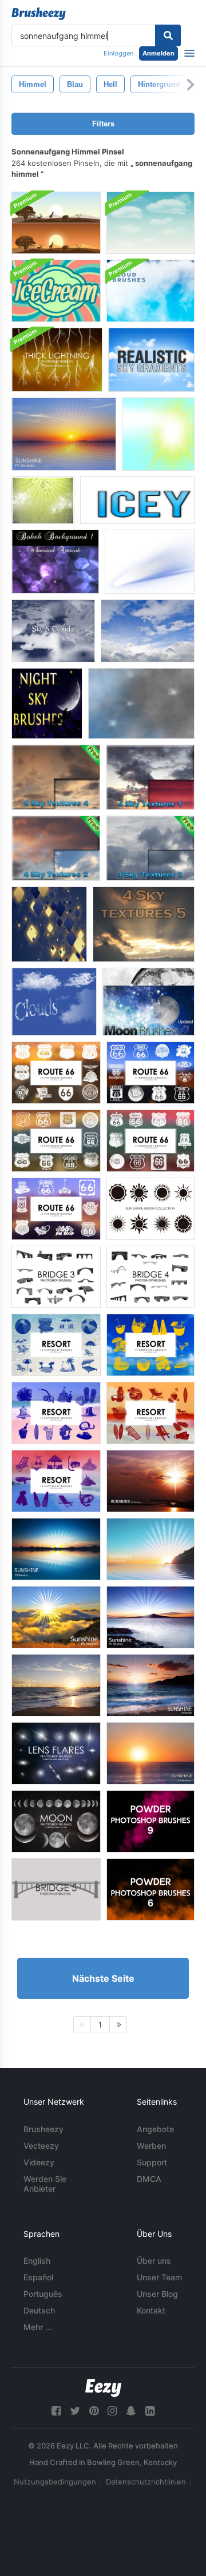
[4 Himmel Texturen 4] (56, 777)
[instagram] (112, 2411)
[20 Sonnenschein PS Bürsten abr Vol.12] (150, 1685)
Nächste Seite (103, 1978)
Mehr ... (38, 2327)
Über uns (154, 2261)
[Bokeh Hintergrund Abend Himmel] (55, 562)
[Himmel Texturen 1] (150, 777)
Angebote (155, 2129)
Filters (103, 124)
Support (152, 2162)
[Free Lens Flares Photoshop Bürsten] (56, 1753)
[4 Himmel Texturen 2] (56, 848)
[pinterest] (94, 2411)
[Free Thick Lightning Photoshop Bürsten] (57, 360)
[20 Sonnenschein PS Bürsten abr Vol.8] (56, 1549)
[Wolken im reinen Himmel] (54, 1002)
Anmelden (159, 53)
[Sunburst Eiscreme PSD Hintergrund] (56, 291)
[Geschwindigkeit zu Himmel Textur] (150, 562)
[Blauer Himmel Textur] (148, 631)
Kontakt (151, 2310)
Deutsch (39, 2310)
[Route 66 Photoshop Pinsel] (56, 1073)
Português (43, 2294)
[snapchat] (131, 2411)
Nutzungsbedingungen (55, 2482)
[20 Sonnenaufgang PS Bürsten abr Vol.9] (64, 434)
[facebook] (56, 2411)
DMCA (149, 2179)
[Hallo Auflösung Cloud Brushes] (150, 291)
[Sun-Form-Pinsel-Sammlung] (150, 1209)
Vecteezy (41, 2146)
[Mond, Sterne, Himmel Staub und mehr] (148, 1002)
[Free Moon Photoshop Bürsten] (56, 1821)
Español (38, 2277)
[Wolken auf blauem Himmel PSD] (150, 223)
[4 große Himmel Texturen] (144, 924)
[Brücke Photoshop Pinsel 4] (150, 1277)
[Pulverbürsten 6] (150, 1889)
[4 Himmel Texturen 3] (150, 848)
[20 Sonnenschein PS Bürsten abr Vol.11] (56, 1685)
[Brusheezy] (39, 14)
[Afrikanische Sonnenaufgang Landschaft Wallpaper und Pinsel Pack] (56, 223)
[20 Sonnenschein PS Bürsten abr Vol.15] (150, 1617)
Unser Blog (157, 2294)
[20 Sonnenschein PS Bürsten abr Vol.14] (56, 1617)
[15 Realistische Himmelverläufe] (151, 360)
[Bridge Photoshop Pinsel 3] (56, 1277)
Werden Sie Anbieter (45, 2184)
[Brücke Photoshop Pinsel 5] (56, 1889)
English (37, 2261)
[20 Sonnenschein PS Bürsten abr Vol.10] (150, 1549)
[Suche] (168, 35)
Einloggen (118, 53)
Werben (151, 2146)
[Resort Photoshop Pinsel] (56, 1345)
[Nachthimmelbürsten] (47, 703)
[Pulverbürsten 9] (150, 1821)
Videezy (39, 2162)
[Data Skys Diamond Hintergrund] (49, 924)
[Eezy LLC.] (103, 2388)
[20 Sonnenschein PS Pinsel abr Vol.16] (150, 1753)
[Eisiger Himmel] (137, 500)
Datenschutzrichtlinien (146, 2482)
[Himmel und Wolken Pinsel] (53, 631)
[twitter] (75, 2411)
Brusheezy (43, 2129)
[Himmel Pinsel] (158, 434)
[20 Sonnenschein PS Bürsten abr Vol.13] (150, 1481)
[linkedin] (150, 2411)
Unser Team (159, 2277)
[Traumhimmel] (43, 500)
